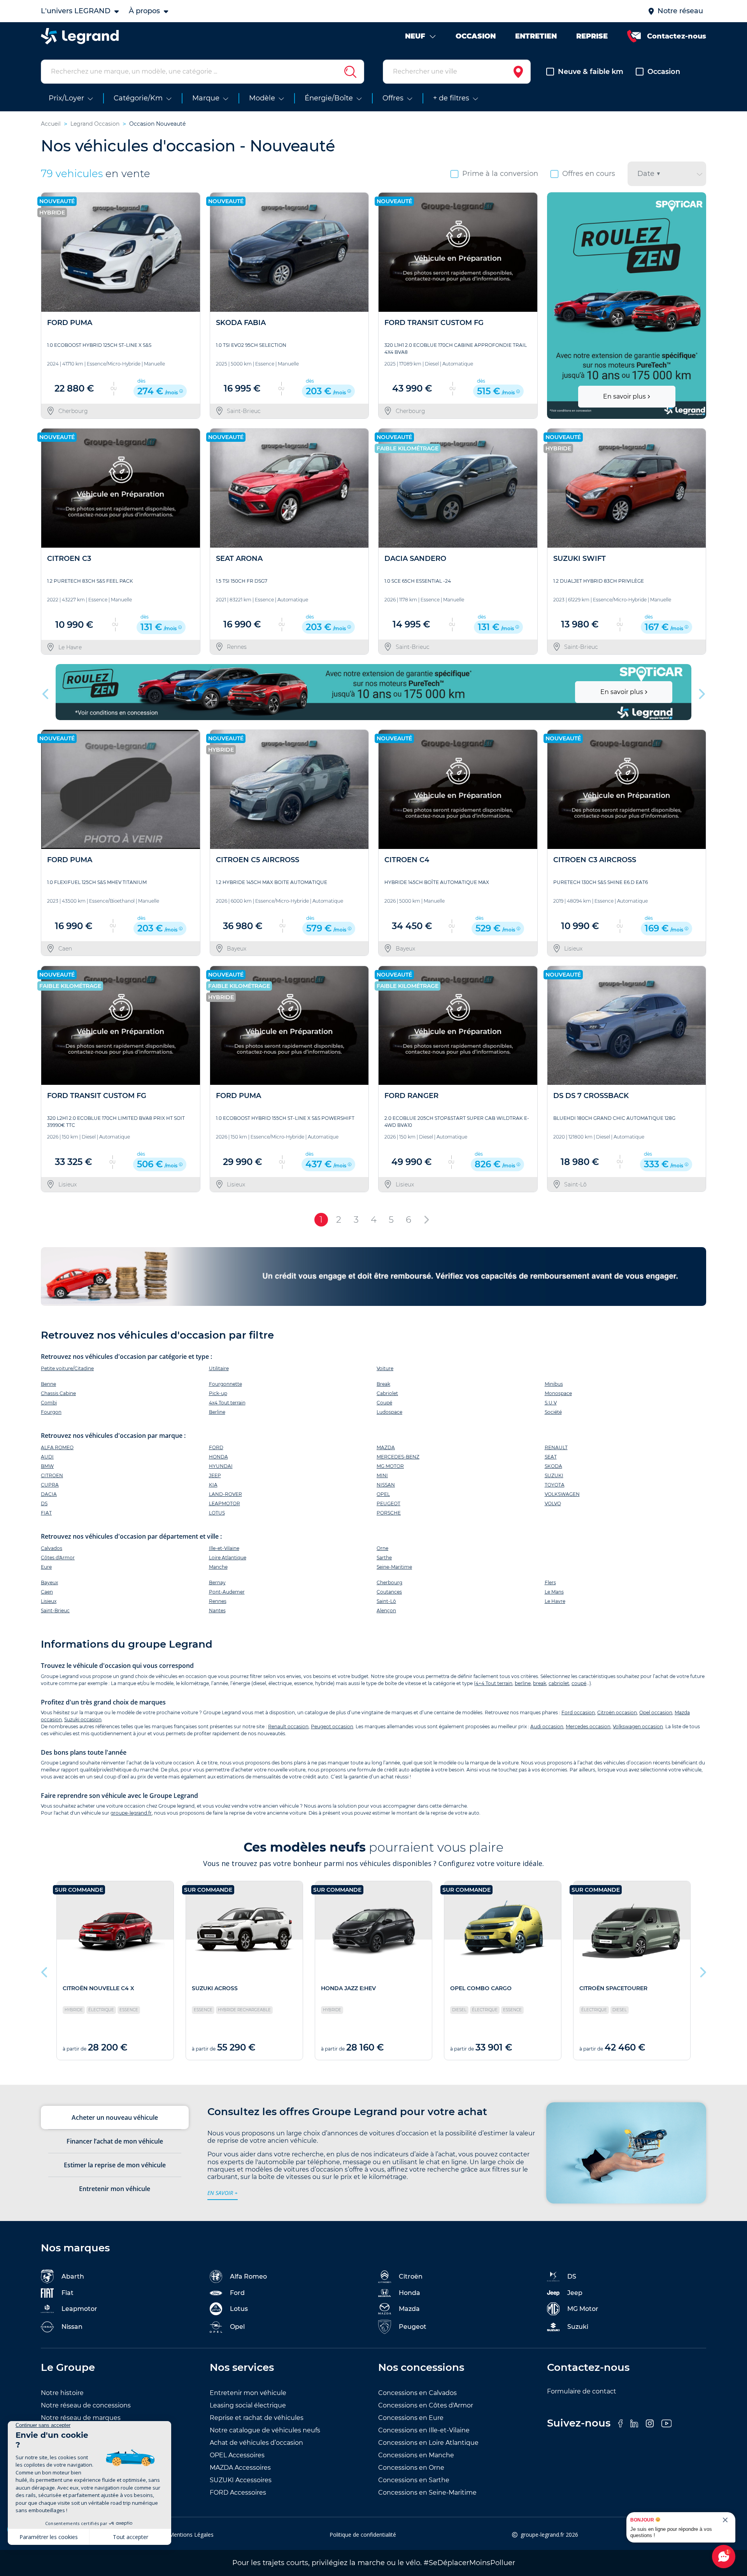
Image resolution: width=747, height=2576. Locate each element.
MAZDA (386, 1447)
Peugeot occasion (332, 1726)
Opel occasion (656, 1712)
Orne (382, 1548)
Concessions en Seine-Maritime (427, 2493)
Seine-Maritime (394, 1567)
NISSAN (386, 1485)
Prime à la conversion (500, 174)
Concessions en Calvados (417, 2393)
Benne (48, 1384)
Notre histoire (62, 2393)
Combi (49, 1403)
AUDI (47, 1457)
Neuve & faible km (591, 72)
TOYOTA (555, 1485)
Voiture (385, 1368)
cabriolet (559, 1683)
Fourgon (51, 1412)
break (540, 1683)
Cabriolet (387, 1393)
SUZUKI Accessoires (241, 2480)
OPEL (383, 1494)
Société (553, 1412)
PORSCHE (389, 1513)
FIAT (46, 1513)
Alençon (386, 1610)
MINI (382, 1475)
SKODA (553, 1466)
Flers (550, 1582)
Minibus (554, 1384)
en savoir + (223, 2193)
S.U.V (551, 1403)
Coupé (384, 1403)
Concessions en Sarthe (414, 2480)
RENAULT (556, 1447)
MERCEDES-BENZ (398, 1457)
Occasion (664, 72)
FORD (216, 1447)
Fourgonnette (225, 1384)
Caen (47, 1592)
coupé (579, 1683)
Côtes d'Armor (58, 1558)
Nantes (217, 1610)
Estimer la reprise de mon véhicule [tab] (115, 2165)
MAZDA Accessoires (240, 2468)
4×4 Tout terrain (494, 1683)
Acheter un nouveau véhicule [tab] (115, 2117)
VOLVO (553, 1503)
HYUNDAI (221, 1466)
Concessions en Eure (411, 2418)
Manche (218, 1567)
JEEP (215, 1475)
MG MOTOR (390, 1466)
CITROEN (52, 1475)
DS (44, 1503)
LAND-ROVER (225, 1494)
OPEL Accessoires (237, 2455)
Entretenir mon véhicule (248, 2393)
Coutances (389, 1592)
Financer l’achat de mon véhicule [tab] (115, 2141)
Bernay (217, 1582)
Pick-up (218, 1393)
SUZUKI (554, 1475)
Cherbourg (389, 1582)
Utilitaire (219, 1368)
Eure (46, 1567)
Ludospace (389, 1412)
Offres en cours (589, 174)
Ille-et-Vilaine (224, 1548)
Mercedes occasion (588, 1726)
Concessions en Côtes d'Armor (426, 2405)
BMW (47, 1466)
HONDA (218, 1457)
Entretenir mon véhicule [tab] (115, 2189)
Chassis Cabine (58, 1393)
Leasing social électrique (248, 2405)
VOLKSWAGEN (562, 1494)
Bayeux (49, 1582)
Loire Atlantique (228, 1558)
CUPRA (50, 1485)
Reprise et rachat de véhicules (257, 2418)
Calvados (52, 1548)
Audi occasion (547, 1726)
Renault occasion (288, 1726)
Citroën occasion (617, 1712)
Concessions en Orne (411, 2468)
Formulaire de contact (582, 2391)
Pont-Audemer (227, 1592)
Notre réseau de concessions (86, 2405)
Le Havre (555, 1601)
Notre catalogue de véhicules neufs (265, 2430)
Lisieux (49, 1601)
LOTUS (217, 1513)
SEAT (551, 1457)
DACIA (49, 1494)
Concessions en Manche (416, 2455)
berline (523, 1683)
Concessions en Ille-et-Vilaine (424, 2430)
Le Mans (554, 1592)
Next (697, 306)
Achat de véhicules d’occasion (256, 2443)
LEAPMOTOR (224, 1503)
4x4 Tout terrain (227, 1403)
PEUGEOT (388, 1503)
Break (383, 1384)
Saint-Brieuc (55, 1610)
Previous (554, 306)
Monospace (558, 1393)
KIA (213, 1485)
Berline (217, 1412)
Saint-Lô (386, 1601)
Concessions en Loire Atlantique (428, 2443)
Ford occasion (578, 1712)
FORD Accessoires (238, 2493)
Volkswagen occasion (638, 1726)
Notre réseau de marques (81, 2418)
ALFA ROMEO (57, 1447)
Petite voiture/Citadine (67, 1368)
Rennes (218, 1601)
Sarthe (384, 1558)
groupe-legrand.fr (131, 1813)
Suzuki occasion (83, 1719)
